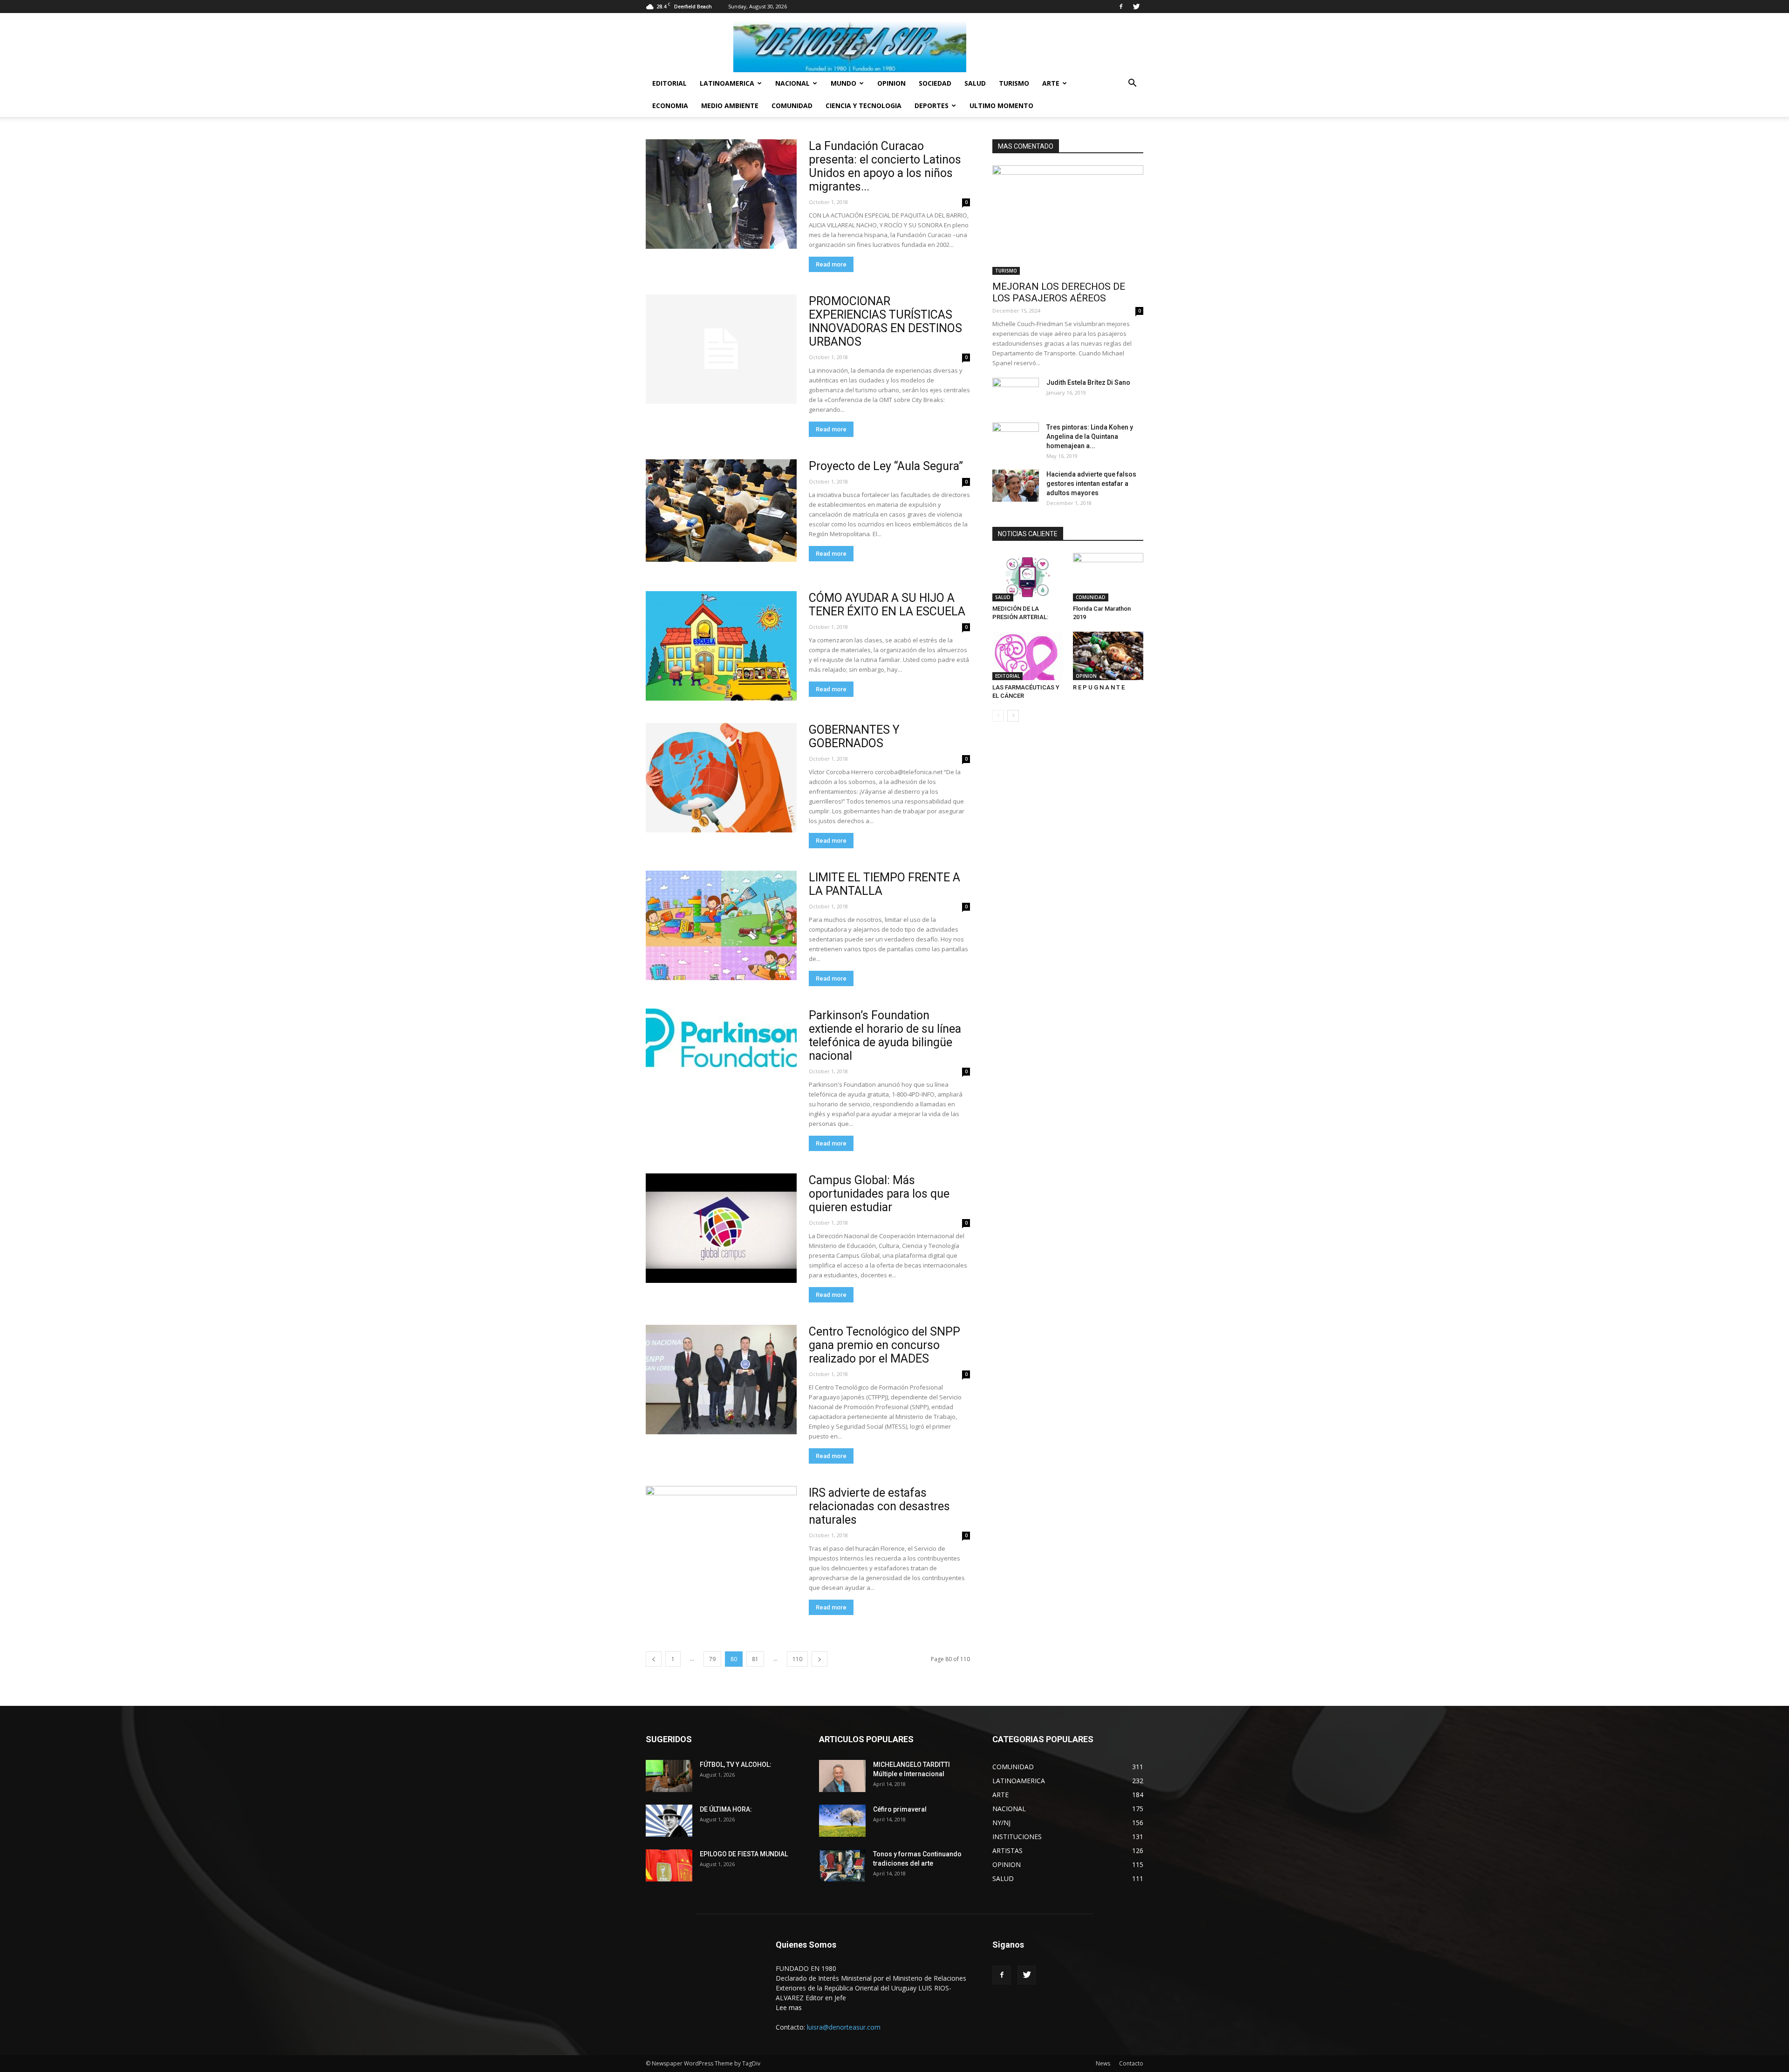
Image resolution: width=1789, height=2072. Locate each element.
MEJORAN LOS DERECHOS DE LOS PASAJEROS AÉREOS (1059, 292)
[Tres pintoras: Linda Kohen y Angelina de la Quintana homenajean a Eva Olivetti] (1016, 439)
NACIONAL (792, 83)
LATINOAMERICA (727, 83)
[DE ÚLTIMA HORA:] (669, 1821)
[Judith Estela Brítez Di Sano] (1016, 394)
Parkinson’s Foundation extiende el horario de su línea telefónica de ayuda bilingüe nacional (885, 1036)
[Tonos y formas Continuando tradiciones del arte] (842, 1865)
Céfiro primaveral (900, 1809)
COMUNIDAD (792, 106)
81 (755, 1659)
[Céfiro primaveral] (842, 1821)
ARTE (1051, 83)
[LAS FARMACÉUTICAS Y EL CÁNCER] (1028, 656)
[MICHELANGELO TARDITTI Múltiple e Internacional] (842, 1776)
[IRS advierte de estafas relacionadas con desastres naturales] (721, 1541)
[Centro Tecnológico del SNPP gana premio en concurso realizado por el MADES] (721, 1380)
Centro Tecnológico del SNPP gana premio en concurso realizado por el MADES (884, 1345)
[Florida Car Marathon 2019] (1108, 577)
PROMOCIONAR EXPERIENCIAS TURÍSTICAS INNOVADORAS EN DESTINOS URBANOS (885, 321)
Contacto (1131, 2063)
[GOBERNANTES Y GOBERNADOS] (721, 778)
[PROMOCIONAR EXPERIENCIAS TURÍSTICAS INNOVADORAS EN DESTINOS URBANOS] (721, 349)
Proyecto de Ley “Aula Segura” (886, 466)
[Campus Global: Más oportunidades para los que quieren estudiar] (721, 1228)
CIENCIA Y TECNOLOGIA (864, 106)
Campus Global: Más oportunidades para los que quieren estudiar (879, 1194)
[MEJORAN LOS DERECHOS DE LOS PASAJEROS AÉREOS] (1068, 220)
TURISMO (1014, 83)
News (1103, 2063)
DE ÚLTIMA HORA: (726, 1809)
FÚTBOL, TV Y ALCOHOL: (736, 1765)
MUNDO (843, 83)
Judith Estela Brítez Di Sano (1088, 382)
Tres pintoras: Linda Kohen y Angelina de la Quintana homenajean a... (1090, 436)
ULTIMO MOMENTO (1001, 106)
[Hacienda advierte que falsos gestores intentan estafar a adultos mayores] (1016, 486)
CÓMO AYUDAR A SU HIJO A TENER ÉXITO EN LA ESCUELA (887, 605)
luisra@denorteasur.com (844, 2027)
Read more (831, 264)
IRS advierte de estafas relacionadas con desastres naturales (879, 1506)
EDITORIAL (669, 83)
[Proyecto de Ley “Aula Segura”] (721, 511)
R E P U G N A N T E (1099, 687)
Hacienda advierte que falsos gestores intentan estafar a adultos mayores (1091, 484)
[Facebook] (1121, 7)
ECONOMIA (670, 106)
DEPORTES (932, 106)
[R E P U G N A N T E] (1108, 656)
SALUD (975, 83)
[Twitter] (1136, 7)
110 (797, 1659)
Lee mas (789, 2007)
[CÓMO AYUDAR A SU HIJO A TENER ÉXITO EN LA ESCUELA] (721, 646)
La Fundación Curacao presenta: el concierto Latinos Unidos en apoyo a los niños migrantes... (885, 166)
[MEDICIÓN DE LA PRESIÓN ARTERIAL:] (1028, 577)
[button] (1132, 84)
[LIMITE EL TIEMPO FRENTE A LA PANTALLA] (721, 925)
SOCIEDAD (935, 83)
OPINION (891, 83)
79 (712, 1659)
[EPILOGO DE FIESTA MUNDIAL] (669, 1865)
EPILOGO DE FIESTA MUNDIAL (744, 1854)
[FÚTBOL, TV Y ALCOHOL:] (669, 1776)
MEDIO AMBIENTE (730, 106)
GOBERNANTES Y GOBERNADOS (854, 736)
